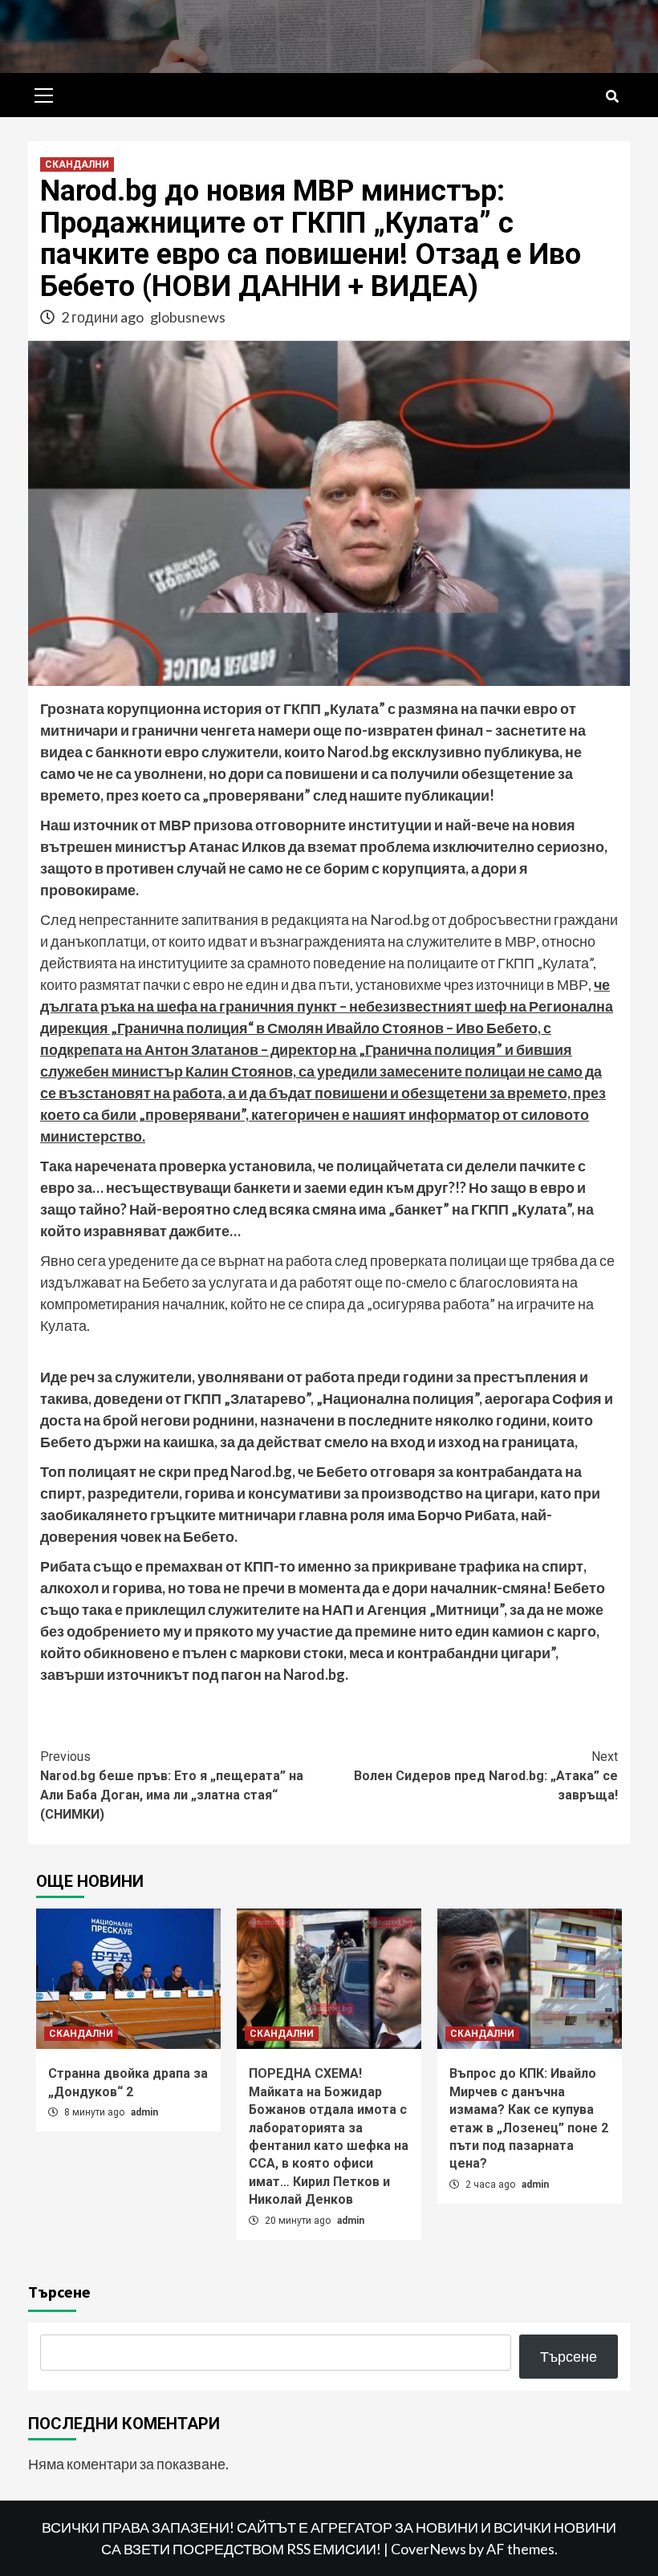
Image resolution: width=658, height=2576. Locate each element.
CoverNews (429, 2549)
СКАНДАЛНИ (77, 164)
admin (144, 2112)
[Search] (612, 97)
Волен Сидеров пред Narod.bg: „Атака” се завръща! (486, 1776)
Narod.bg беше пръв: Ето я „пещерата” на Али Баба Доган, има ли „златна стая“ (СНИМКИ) (172, 1785)
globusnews (188, 317)
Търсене (59, 2292)
